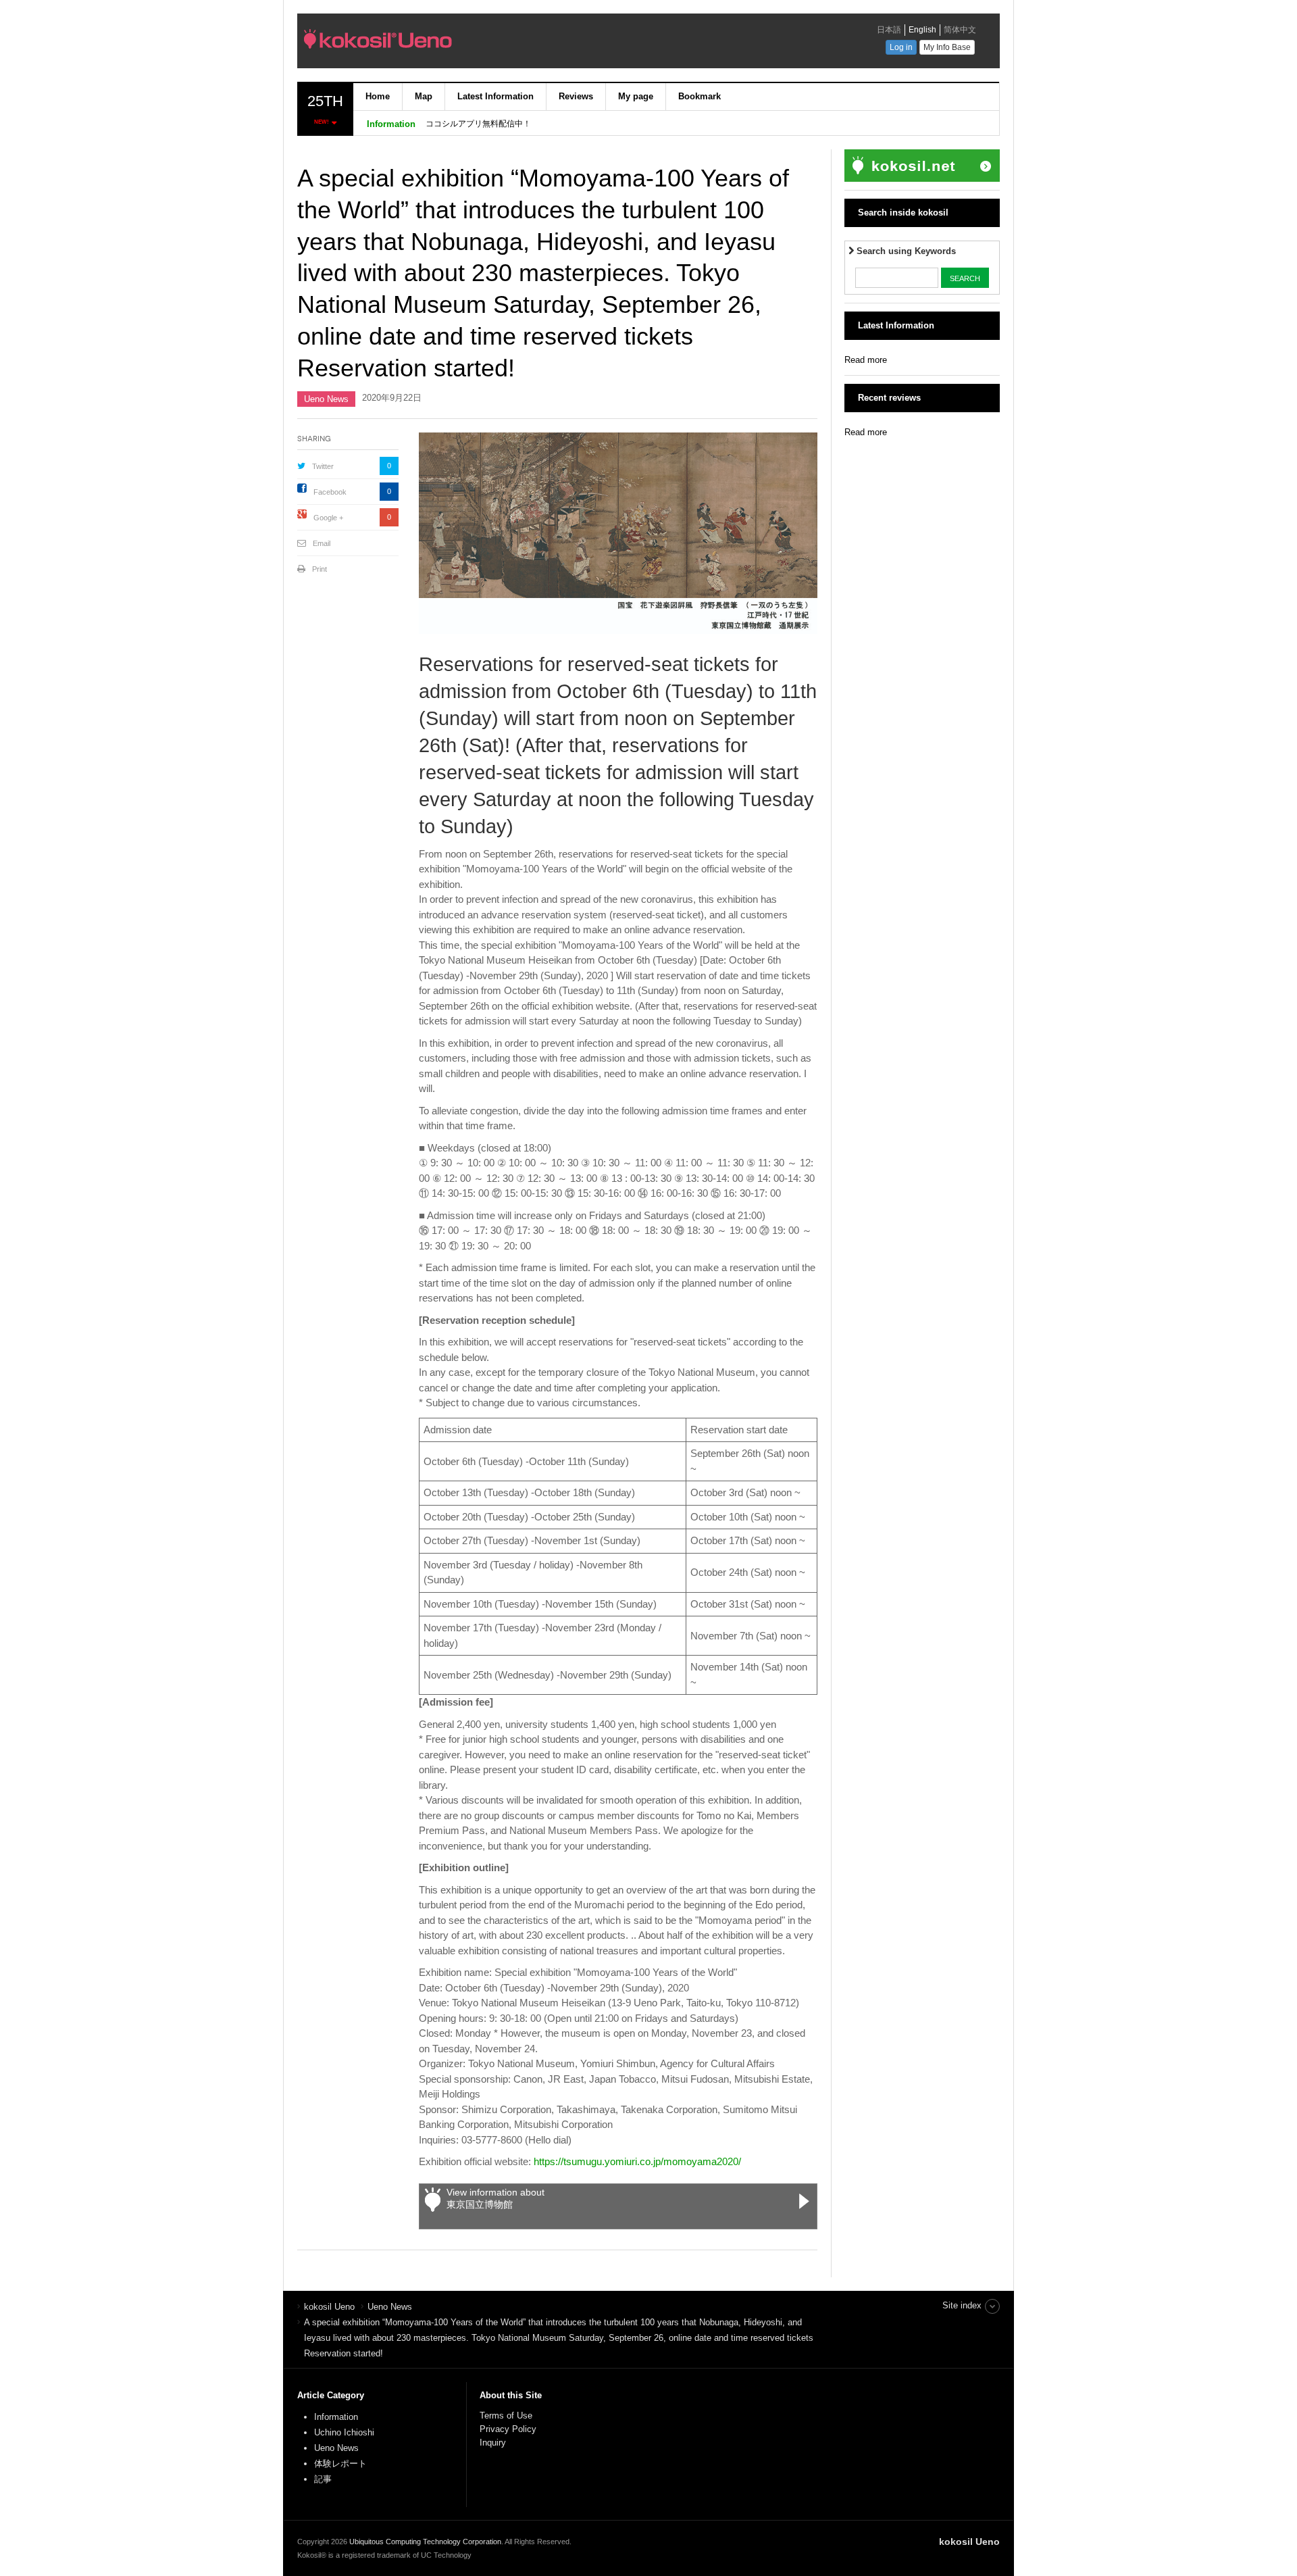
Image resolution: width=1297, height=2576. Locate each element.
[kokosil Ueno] (490, 43)
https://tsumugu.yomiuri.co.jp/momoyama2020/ (637, 2161)
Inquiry (493, 2443)
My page (636, 96)
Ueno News (326, 399)
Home (378, 96)
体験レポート (340, 2463)
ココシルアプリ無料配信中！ (478, 124)
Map (424, 96)
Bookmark (700, 96)
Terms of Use (506, 2416)
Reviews (576, 96)
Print (320, 569)
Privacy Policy (509, 2429)
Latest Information (495, 96)
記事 (323, 2479)
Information (336, 2417)
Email (322, 543)
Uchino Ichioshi (344, 2432)
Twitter (323, 466)
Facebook (330, 492)
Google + (328, 518)
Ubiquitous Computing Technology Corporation (425, 2542)
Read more (866, 360)
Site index (962, 2305)
